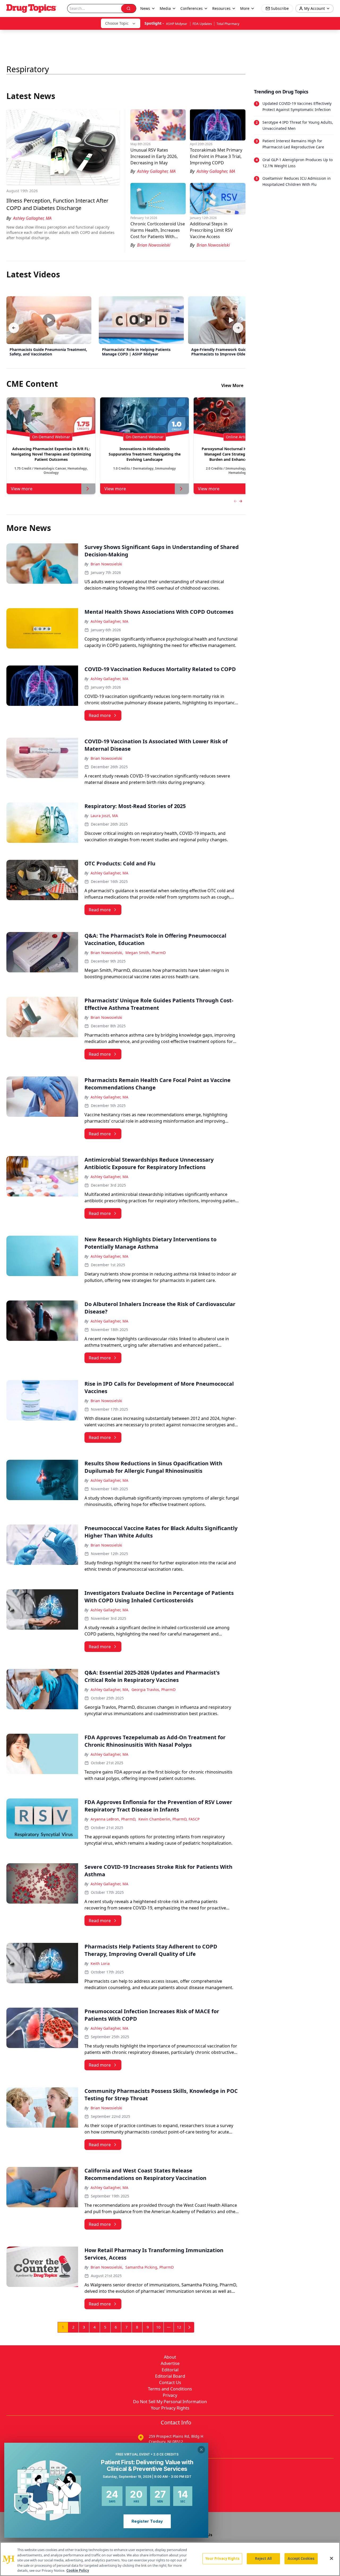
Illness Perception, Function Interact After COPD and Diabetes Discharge (57, 204)
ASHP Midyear (177, 24)
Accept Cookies (301, 2558)
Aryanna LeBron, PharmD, (113, 1819)
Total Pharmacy (228, 24)
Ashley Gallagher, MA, (110, 1690)
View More (232, 385)
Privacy (170, 2395)
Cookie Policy (78, 2570)
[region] (170, 2559)
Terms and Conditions (170, 2389)
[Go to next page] (189, 2327)
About (170, 2357)
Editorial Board (170, 2376)
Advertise (170, 2363)
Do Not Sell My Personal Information (170, 2402)
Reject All (263, 2558)
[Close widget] (201, 2450)
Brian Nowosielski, (107, 953)
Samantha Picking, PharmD (150, 2267)
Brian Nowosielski (106, 564)
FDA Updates (202, 24)
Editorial (170, 2370)
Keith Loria (100, 1963)
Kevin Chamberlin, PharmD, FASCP (169, 1819)
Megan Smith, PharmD (146, 953)
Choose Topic (117, 23)
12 (179, 2327)
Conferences (192, 8)
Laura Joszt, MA (104, 816)
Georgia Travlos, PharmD (154, 1690)
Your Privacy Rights (170, 2408)
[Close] (331, 2558)
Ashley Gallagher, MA (109, 621)
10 (158, 2327)
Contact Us (170, 2382)
